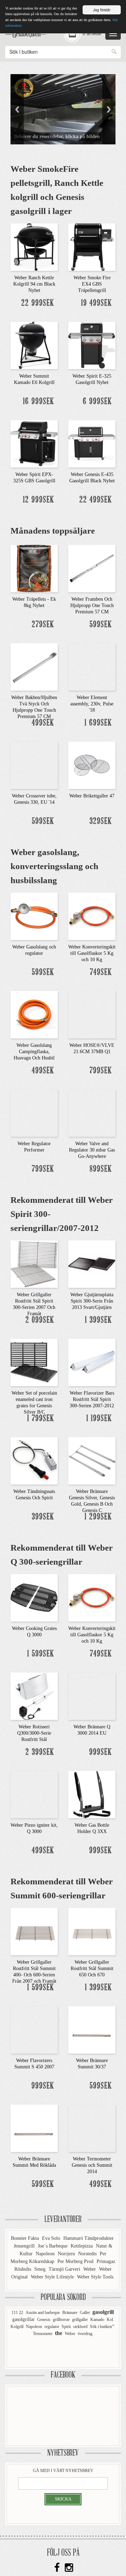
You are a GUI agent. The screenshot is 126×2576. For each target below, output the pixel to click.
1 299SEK (98, 1517)
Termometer (43, 2334)
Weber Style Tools (95, 2277)
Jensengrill (25, 2246)
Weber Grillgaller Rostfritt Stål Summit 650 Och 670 (92, 1968)
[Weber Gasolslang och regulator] (34, 915)
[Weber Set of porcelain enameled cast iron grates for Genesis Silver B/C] (34, 1362)
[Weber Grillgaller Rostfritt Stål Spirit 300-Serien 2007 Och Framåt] (34, 1263)
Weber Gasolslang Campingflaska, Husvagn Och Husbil (34, 1052)
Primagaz (106, 2261)
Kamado (97, 2320)
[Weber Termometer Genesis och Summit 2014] (92, 2127)
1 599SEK (41, 1654)
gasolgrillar (23, 2319)
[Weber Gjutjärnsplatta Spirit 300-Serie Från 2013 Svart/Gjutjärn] (92, 1263)
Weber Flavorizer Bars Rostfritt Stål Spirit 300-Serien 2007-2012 (92, 1399)
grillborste (61, 2320)
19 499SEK (97, 303)
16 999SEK (39, 402)
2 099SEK (40, 1320)
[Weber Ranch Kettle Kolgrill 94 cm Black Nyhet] (34, 246)
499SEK (43, 723)
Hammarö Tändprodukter (89, 2238)
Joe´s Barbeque (53, 2246)
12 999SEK (39, 500)
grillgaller (80, 2320)
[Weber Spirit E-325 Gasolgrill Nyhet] (92, 345)
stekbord (80, 2327)
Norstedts (88, 2254)
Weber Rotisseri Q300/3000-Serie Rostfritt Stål (34, 1733)
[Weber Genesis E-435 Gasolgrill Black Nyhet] (92, 443)
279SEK (43, 625)
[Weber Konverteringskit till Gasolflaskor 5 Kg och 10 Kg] (92, 915)
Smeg (41, 2269)
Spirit (66, 2327)
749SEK (101, 973)
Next (109, 109)
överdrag (85, 2334)
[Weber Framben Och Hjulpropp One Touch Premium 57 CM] (92, 568)
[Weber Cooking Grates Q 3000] (34, 1597)
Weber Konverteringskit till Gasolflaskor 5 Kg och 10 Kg (92, 953)
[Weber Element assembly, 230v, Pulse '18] (92, 666)
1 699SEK (98, 723)
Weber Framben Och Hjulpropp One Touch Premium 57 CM (92, 605)
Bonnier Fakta (26, 2238)
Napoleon (46, 2254)
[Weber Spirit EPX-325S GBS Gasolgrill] (34, 443)
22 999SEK (38, 303)
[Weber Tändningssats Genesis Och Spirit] (34, 1460)
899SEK (101, 1169)
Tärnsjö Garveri (65, 2269)
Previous (17, 109)
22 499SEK (96, 500)
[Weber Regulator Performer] (34, 1112)
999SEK (101, 1752)
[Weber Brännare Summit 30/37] (92, 2029)
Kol (110, 2320)
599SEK (101, 625)
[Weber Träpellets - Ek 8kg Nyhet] (34, 568)
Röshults (23, 2269)
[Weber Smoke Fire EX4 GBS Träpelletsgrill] (92, 246)
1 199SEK (99, 1419)
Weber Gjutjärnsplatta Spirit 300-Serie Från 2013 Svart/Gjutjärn (92, 1301)
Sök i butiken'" (102, 2327)
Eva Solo (52, 2238)
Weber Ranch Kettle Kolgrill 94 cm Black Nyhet (34, 284)
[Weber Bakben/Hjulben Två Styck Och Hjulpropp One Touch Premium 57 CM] (34, 666)
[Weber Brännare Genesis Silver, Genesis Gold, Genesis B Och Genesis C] (92, 1460)
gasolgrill (103, 2312)
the (59, 2333)
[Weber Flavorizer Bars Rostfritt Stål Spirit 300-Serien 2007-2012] (92, 1362)
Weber (90, 2269)
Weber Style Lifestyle (53, 2277)
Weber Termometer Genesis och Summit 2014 (92, 2165)
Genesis (44, 2320)
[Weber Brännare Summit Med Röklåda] (34, 2127)
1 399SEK (99, 1320)
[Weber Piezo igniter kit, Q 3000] (34, 1794)
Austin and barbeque (43, 2313)
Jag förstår (102, 10)
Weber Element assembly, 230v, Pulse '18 (92, 704)
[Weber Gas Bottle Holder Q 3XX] (92, 1794)
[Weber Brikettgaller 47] (92, 764)
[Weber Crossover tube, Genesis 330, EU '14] (34, 764)
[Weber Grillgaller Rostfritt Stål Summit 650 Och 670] (92, 1931)
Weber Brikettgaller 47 (92, 796)
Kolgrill (17, 2327)
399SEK (43, 1517)
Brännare (70, 2313)
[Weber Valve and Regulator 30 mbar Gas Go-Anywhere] (92, 1112)
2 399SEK (40, 1752)
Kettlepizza (82, 2246)
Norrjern (67, 2254)
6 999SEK (97, 402)
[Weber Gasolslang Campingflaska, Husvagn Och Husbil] (34, 1014)
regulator (52, 2327)
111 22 (17, 2313)
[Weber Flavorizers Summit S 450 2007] (34, 2029)
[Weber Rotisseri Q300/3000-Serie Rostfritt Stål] (34, 1695)
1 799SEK (41, 1419)
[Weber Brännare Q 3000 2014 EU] (92, 1695)
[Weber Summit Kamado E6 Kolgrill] (34, 345)
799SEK (101, 1071)
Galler (85, 2313)
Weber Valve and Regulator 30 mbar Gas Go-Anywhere (92, 1150)
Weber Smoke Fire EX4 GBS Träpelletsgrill (92, 284)
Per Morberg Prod (76, 2261)
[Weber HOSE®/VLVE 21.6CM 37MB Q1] (92, 1014)
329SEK (101, 821)
